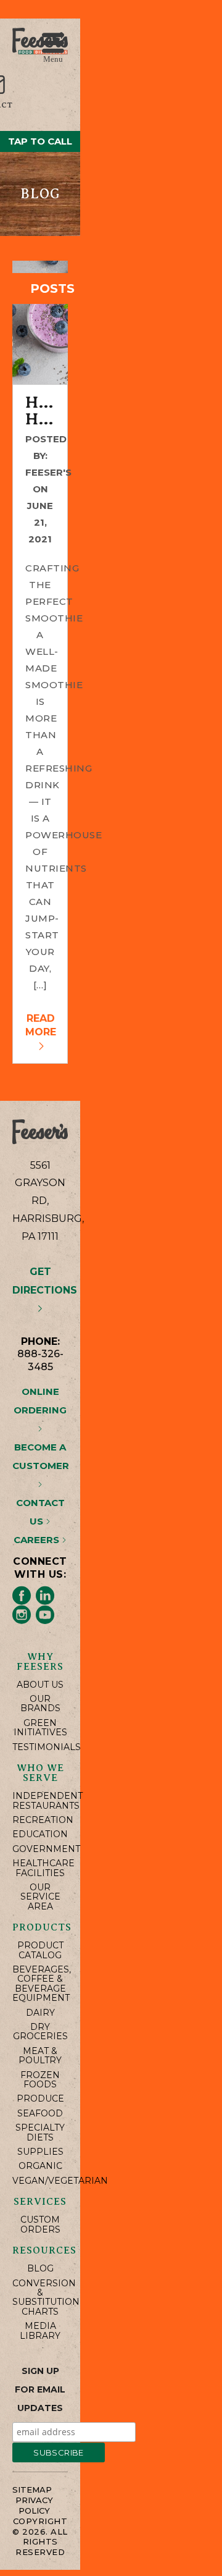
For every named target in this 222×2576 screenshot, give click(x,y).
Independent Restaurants (40, 1801)
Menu (53, 58)
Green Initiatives (40, 1728)
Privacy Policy (34, 2505)
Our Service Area (40, 1897)
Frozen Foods (40, 2080)
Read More (41, 1025)
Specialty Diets (40, 2133)
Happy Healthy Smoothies (40, 411)
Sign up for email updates (40, 2389)
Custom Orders (40, 2225)
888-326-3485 (40, 1360)
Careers (38, 1540)
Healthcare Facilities (40, 1868)
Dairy (40, 2013)
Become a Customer (41, 1456)
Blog (40, 2269)
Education (40, 1834)
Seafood (40, 2114)
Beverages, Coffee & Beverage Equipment (40, 1984)
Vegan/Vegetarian (40, 2181)
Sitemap (32, 2490)
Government (40, 1849)
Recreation (40, 1820)
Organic (40, 2166)
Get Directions (45, 1281)
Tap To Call (40, 141)
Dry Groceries (40, 2032)
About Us (40, 1685)
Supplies (40, 2152)
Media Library (40, 2331)
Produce (40, 2099)
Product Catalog (40, 1951)
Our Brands (40, 1704)
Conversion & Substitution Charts (40, 2298)
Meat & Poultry (40, 2056)
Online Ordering (40, 1401)
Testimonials (40, 1747)
